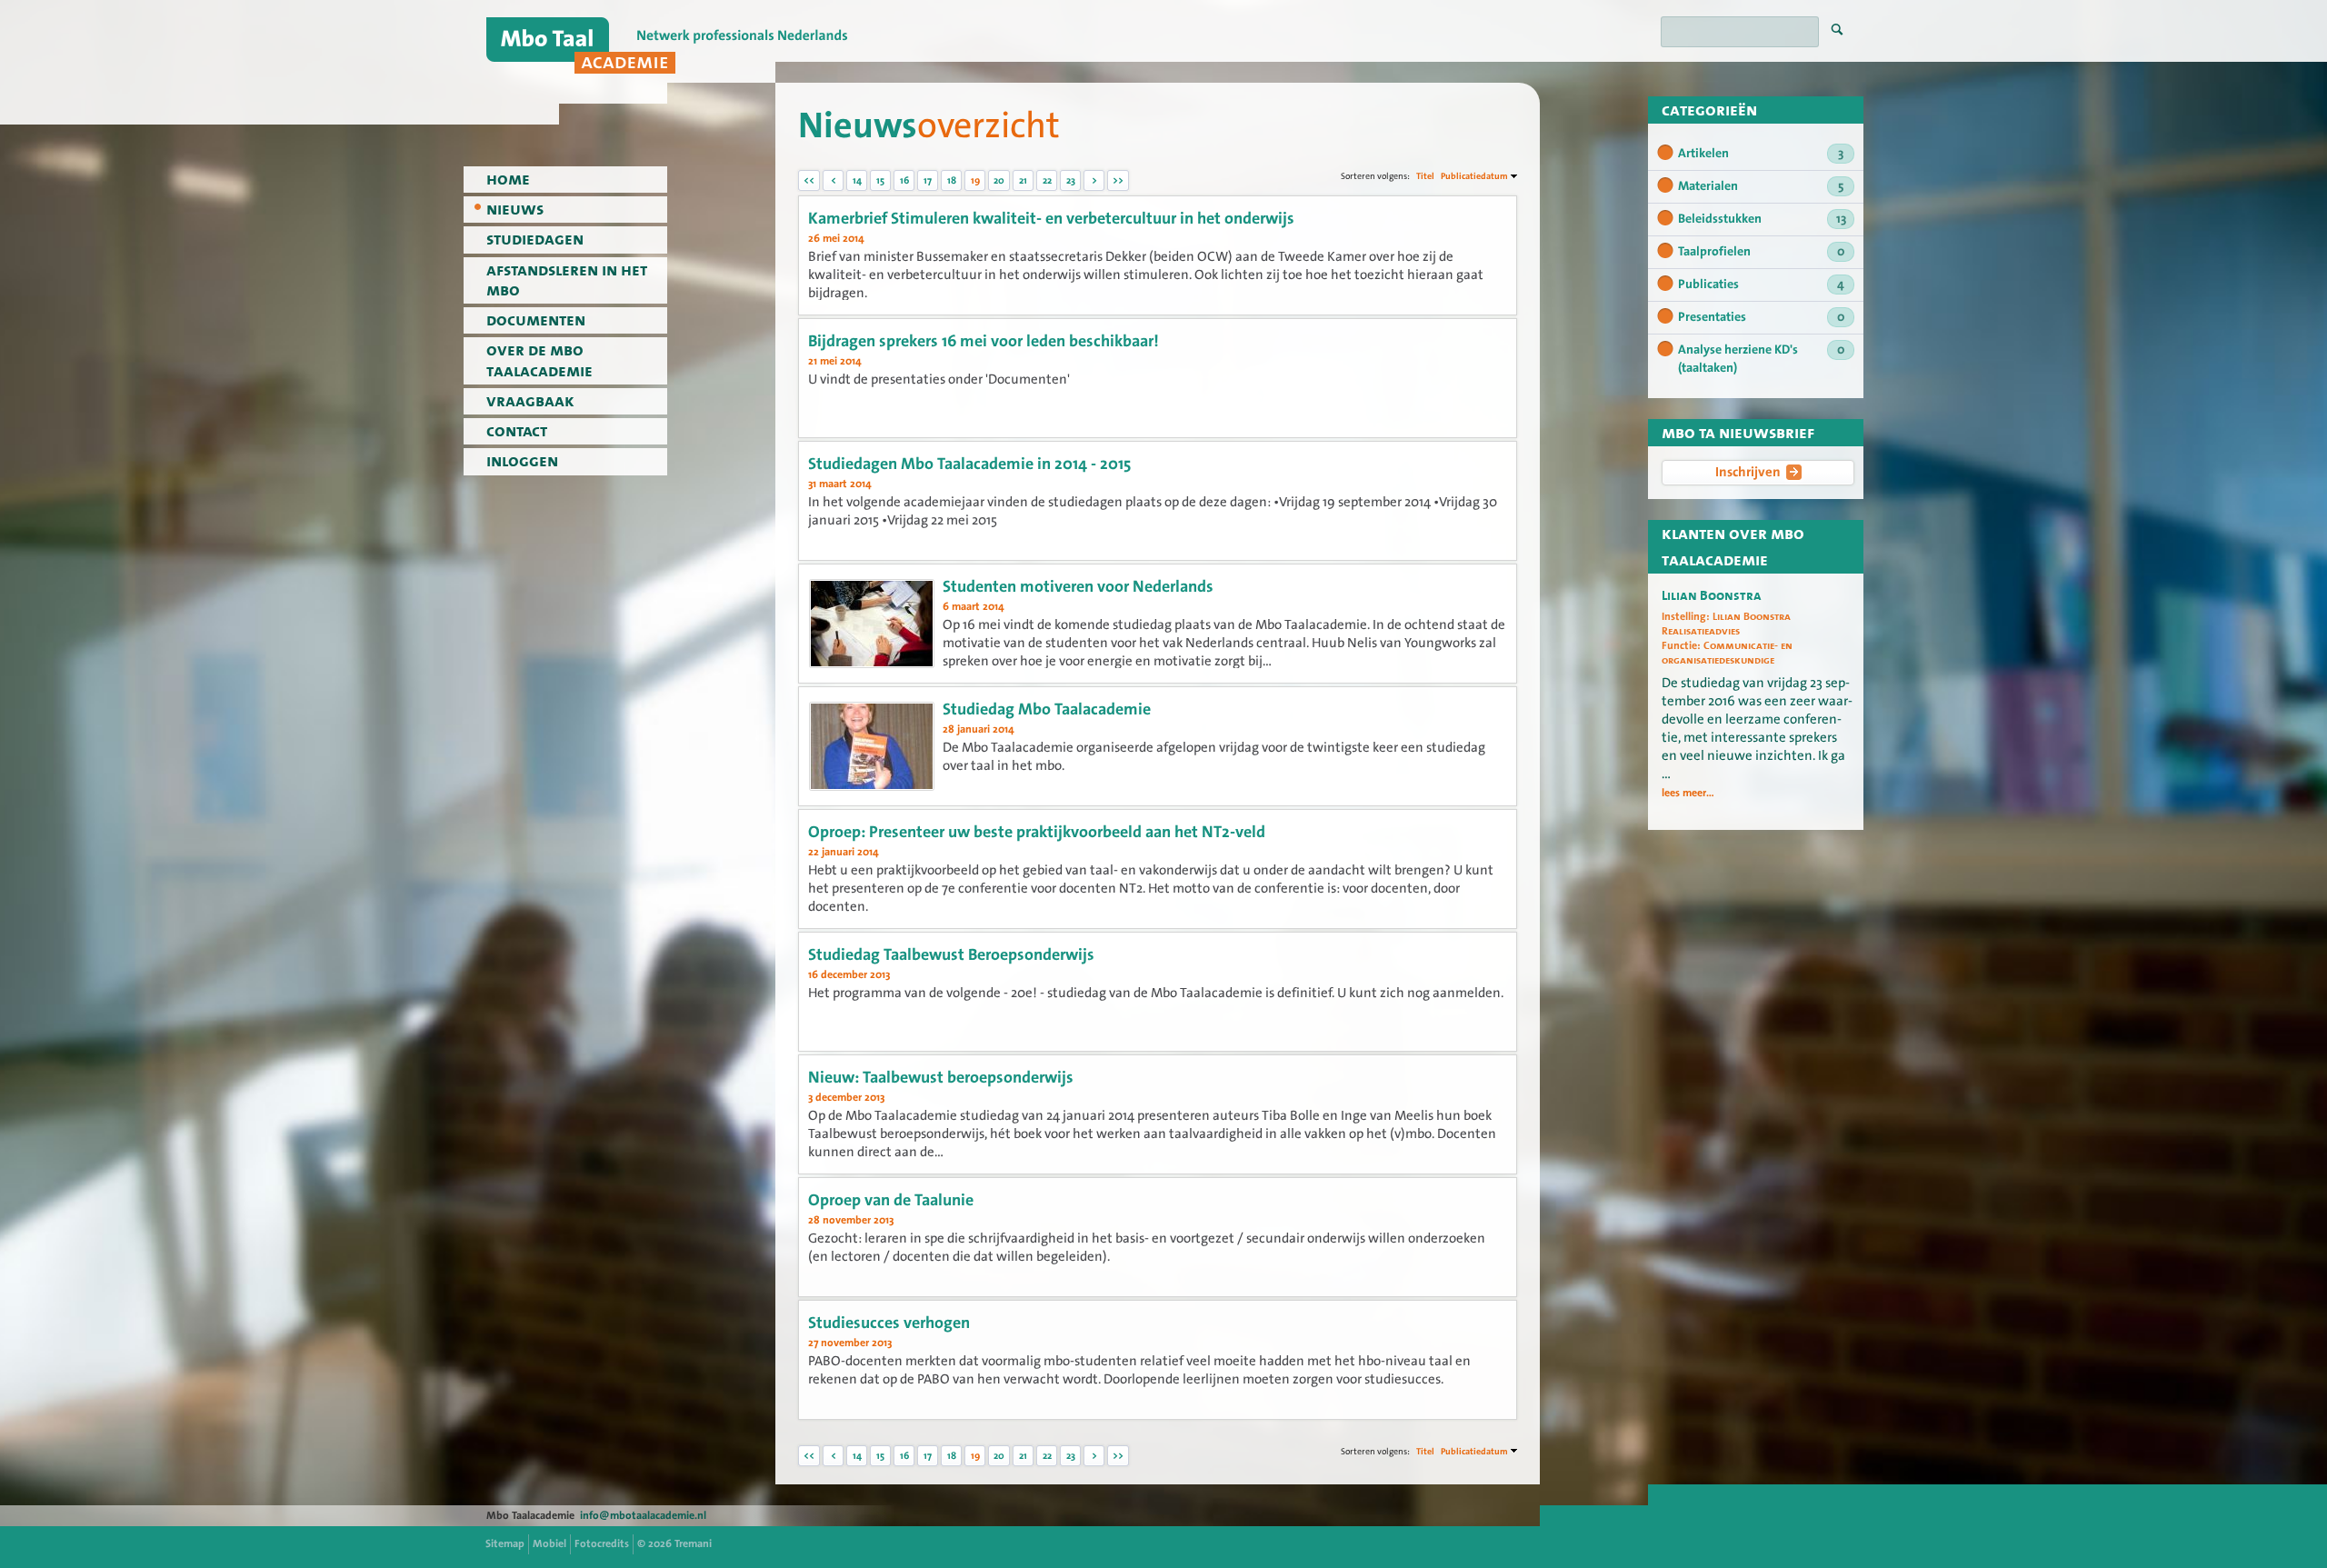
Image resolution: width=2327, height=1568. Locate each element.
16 (904, 180)
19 (975, 180)
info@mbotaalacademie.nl (643, 1515)
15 (880, 180)
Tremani (693, 1543)
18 (952, 180)
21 (1023, 180)
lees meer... (1688, 793)
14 (857, 180)
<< (809, 180)
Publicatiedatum (1474, 176)
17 (928, 180)
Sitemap (505, 1543)
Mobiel (549, 1543)
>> (1118, 180)
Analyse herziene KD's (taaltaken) (1762, 359)
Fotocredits (602, 1543)
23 (1071, 180)
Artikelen (1761, 154)
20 (999, 180)
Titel (1425, 176)
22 (1047, 180)
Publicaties (1761, 285)
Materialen (1761, 186)
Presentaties (1762, 317)
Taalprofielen (1762, 252)
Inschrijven (1748, 472)
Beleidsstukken (1762, 219)
